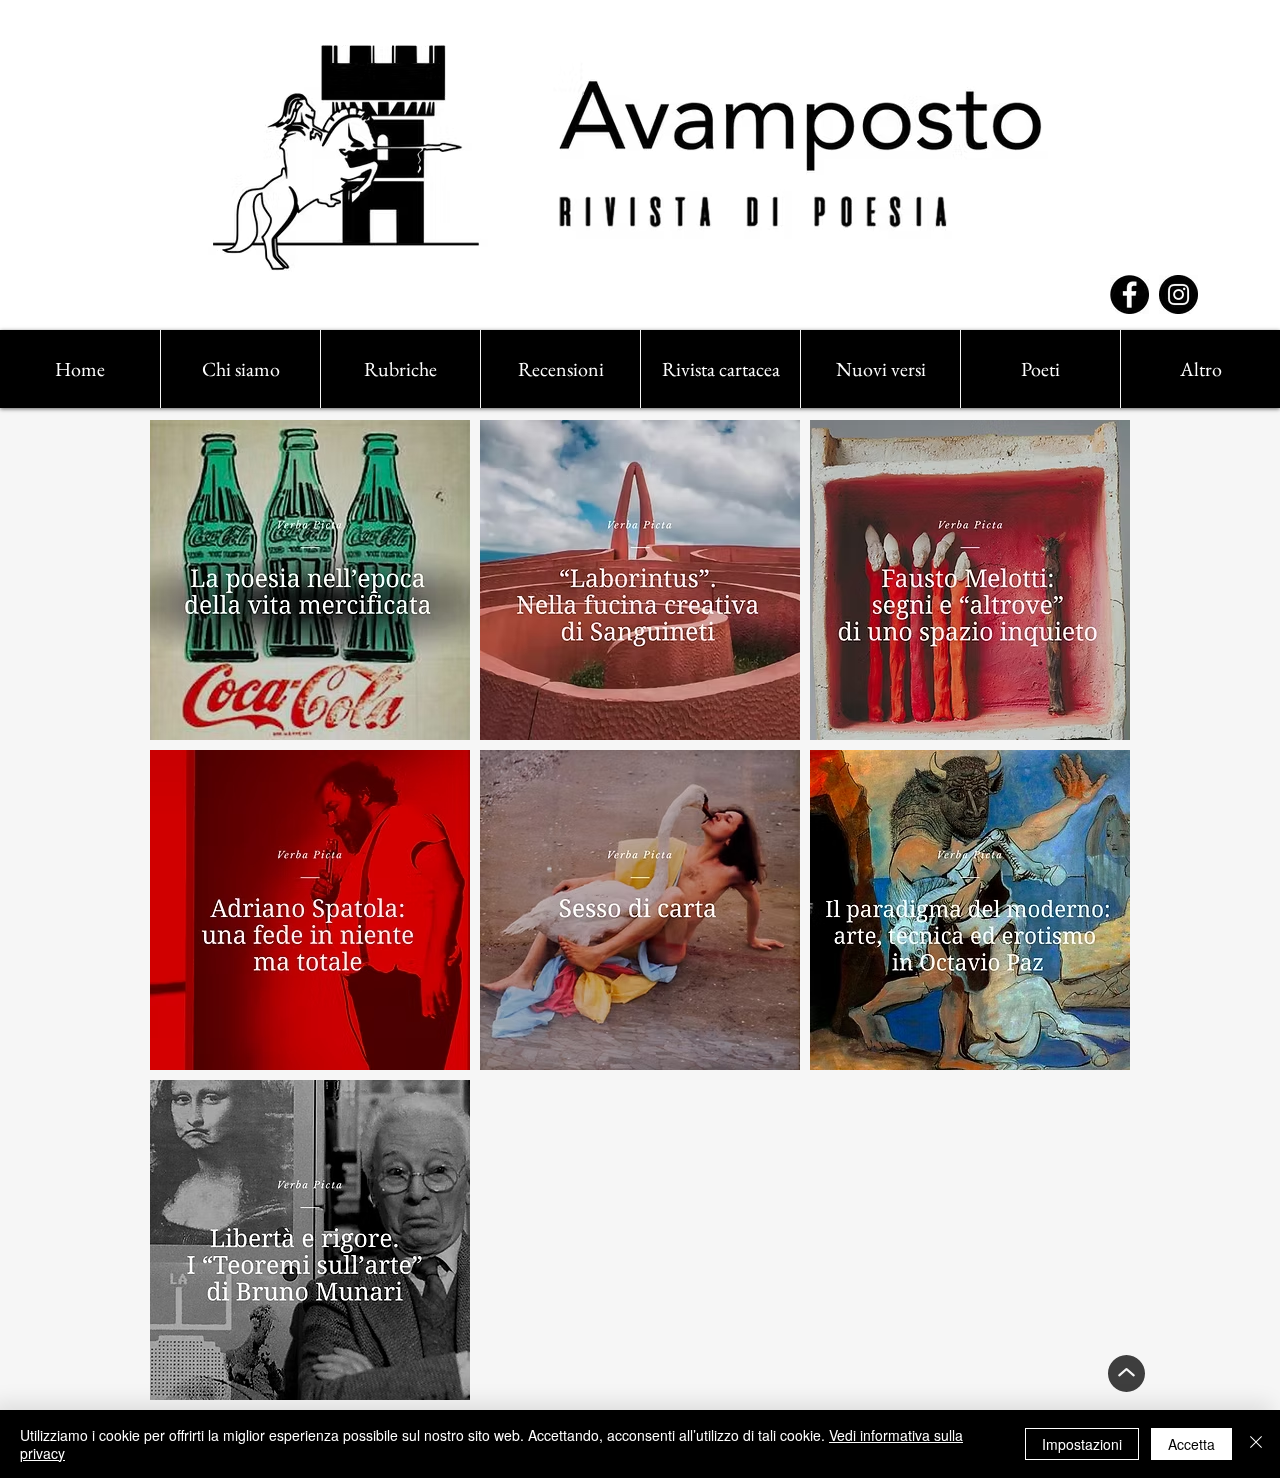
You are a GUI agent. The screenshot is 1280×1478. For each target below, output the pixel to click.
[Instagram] (1178, 294)
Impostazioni (1082, 1444)
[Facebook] (1129, 294)
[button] (400, 369)
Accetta (1191, 1444)
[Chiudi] (1256, 1444)
